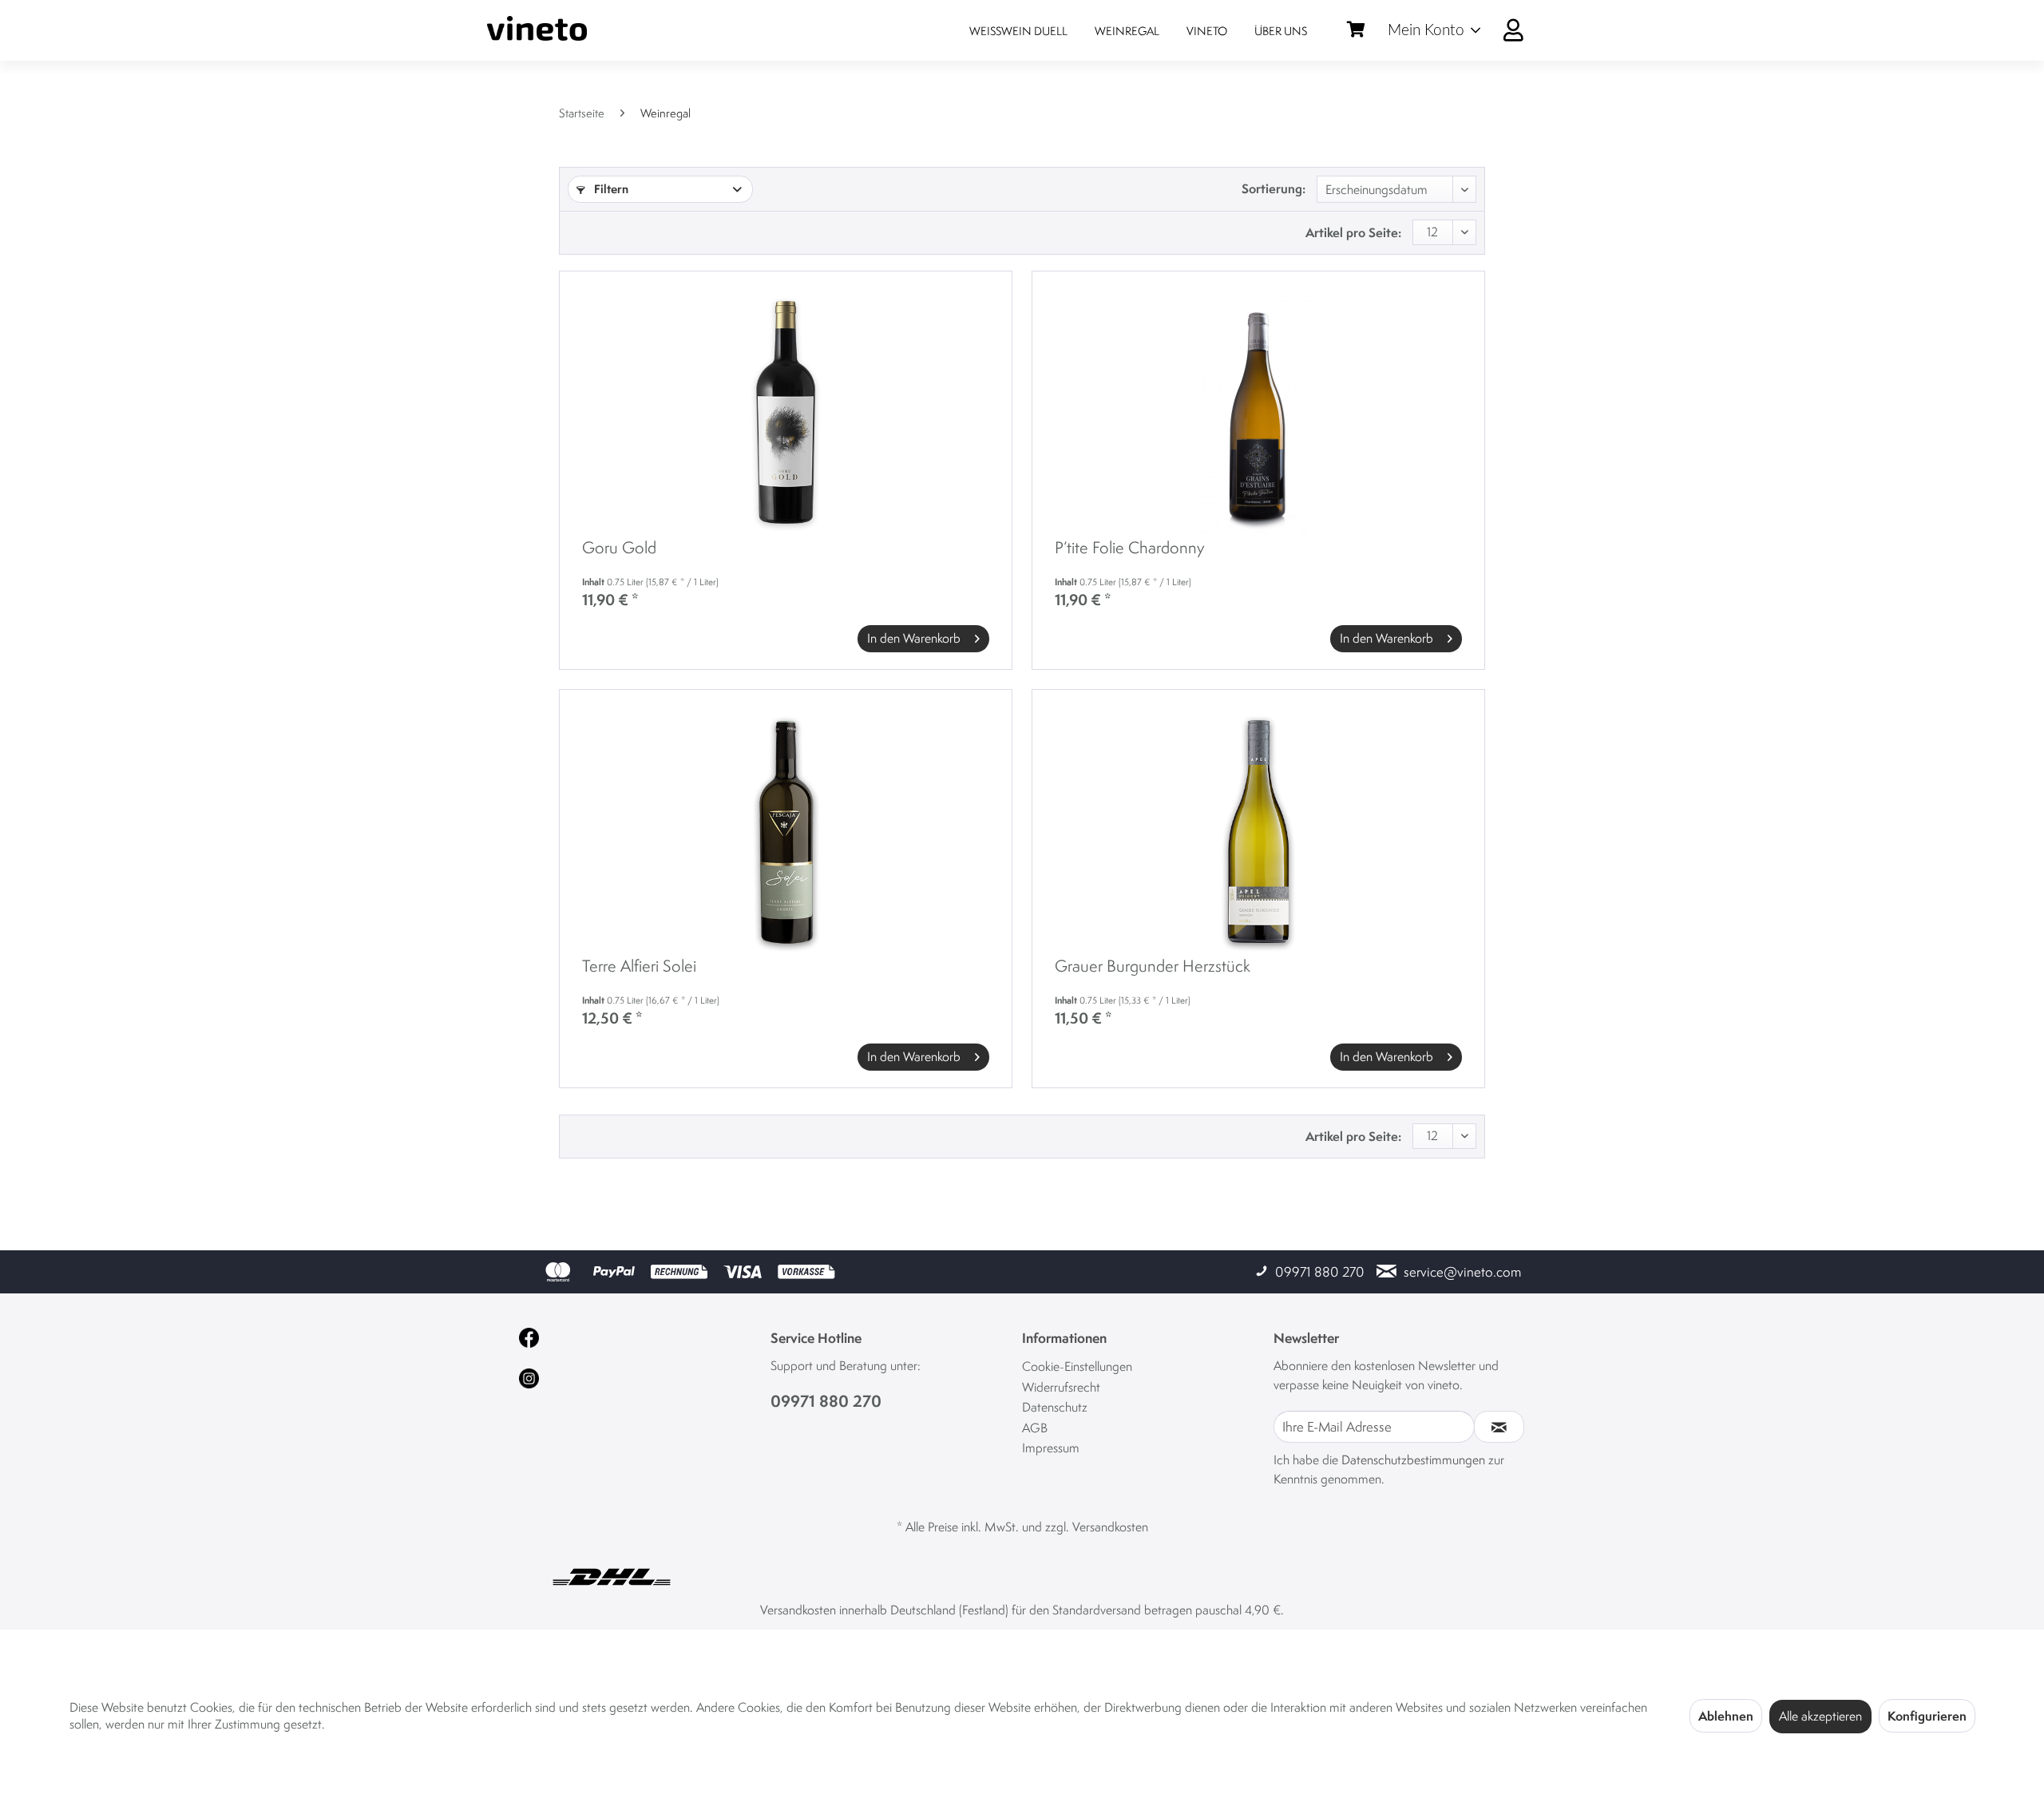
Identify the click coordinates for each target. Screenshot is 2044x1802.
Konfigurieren (1927, 1716)
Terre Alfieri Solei (639, 967)
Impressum (1051, 1448)
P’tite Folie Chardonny (1130, 549)
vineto (1207, 31)
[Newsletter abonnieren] (1499, 1427)
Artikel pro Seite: (1353, 232)
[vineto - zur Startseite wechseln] (537, 28)
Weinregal (1127, 31)
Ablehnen (1726, 1716)
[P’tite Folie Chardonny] (1258, 414)
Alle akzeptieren (1820, 1716)
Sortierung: (1274, 188)
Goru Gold (619, 549)
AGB (1035, 1428)
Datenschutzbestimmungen (1413, 1460)
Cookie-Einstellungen (1077, 1366)
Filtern (610, 189)
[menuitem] (1462, 30)
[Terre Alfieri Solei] (786, 832)
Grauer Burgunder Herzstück (1153, 967)
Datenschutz (1055, 1407)
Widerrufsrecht (1061, 1387)
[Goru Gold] (786, 414)
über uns (1281, 31)
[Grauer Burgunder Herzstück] (1258, 832)
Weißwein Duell (1018, 31)
